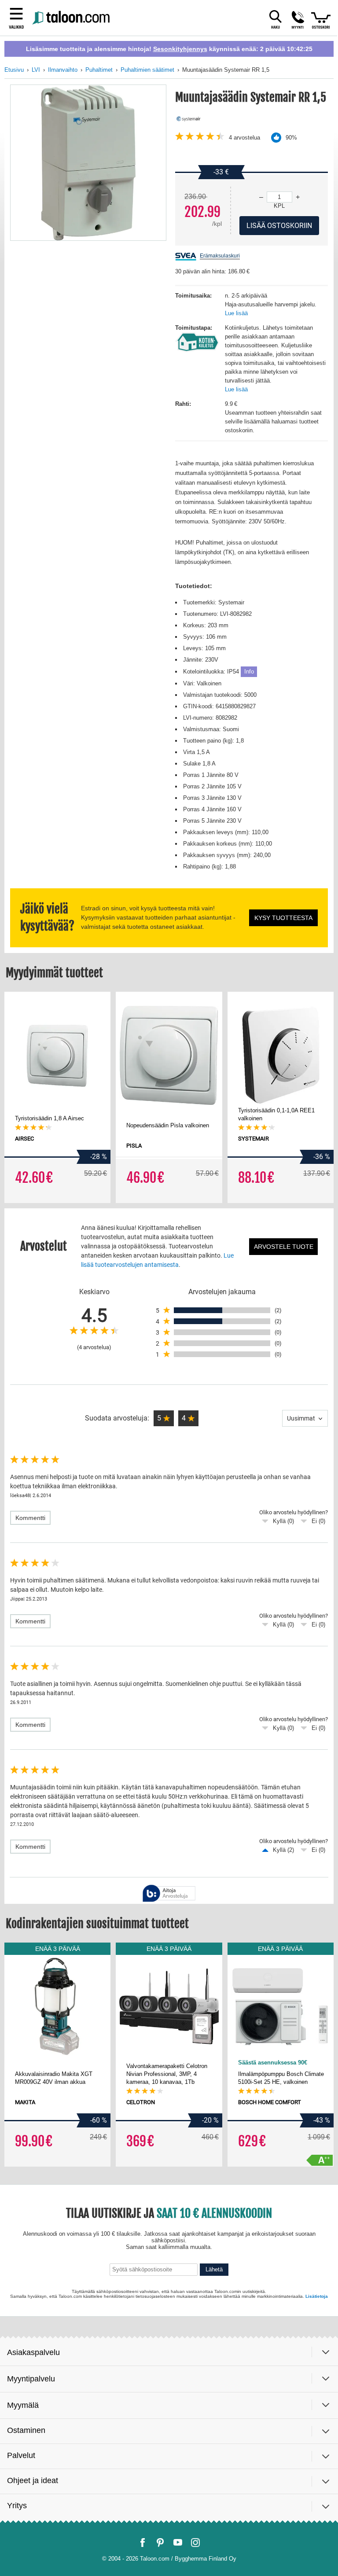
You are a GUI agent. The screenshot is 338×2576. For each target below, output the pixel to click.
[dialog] (169, 1288)
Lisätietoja (233, 2503)
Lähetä (229, 2471)
